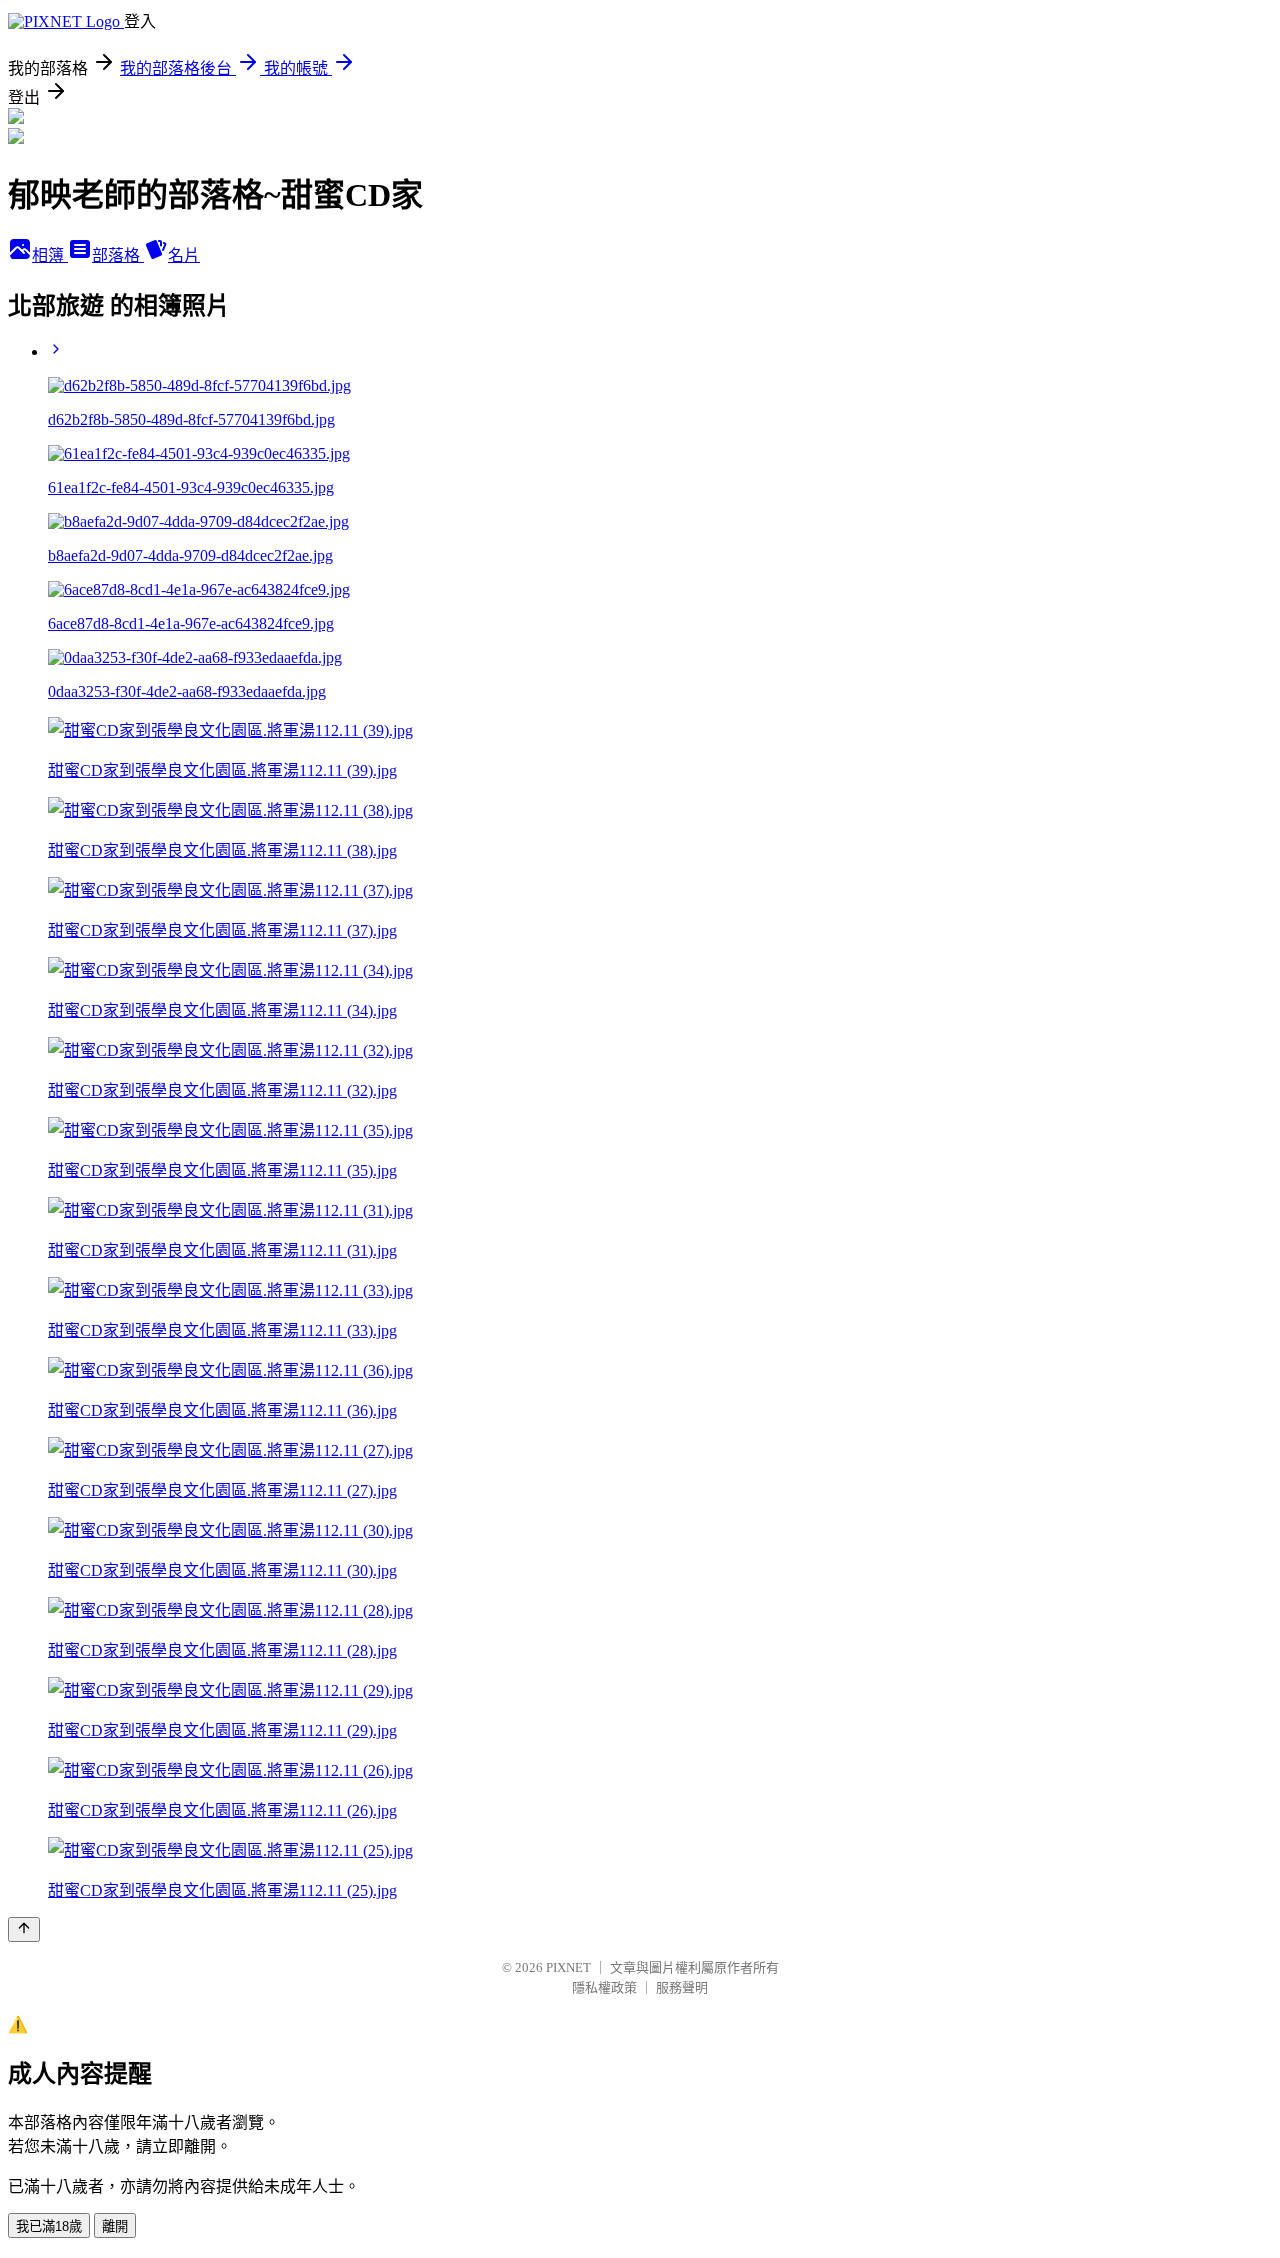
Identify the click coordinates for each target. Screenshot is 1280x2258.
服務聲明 (682, 1987)
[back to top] (24, 1929)
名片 (184, 255)
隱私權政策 (604, 1987)
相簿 (50, 255)
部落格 (118, 255)
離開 (115, 2226)
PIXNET (568, 1967)
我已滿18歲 (49, 2226)
